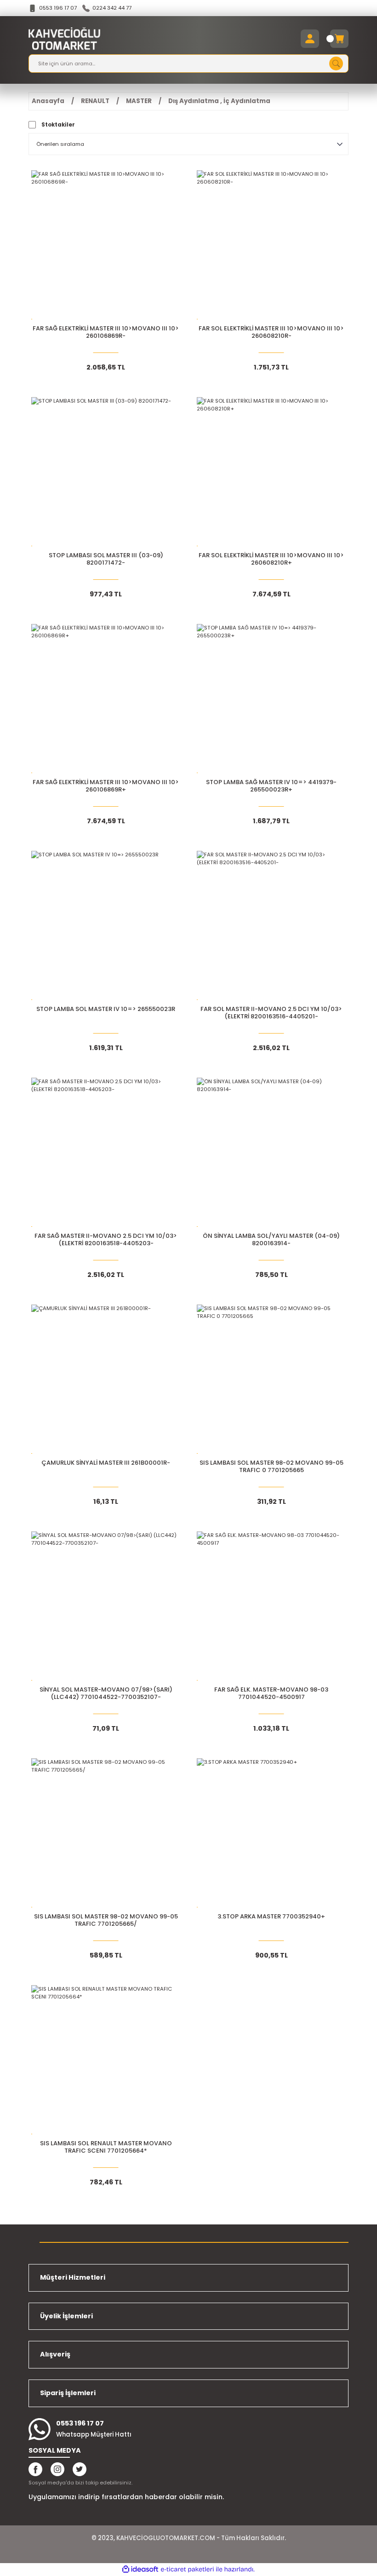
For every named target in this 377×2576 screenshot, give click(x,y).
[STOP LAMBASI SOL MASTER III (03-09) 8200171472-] (106, 472)
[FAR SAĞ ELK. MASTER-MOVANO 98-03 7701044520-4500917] (271, 1606)
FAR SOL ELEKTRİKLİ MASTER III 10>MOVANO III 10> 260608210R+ (271, 559)
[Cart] (339, 39)
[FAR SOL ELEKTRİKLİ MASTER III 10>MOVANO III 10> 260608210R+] (271, 472)
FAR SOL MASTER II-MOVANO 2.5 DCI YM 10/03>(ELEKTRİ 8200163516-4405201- (271, 1013)
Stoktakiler (58, 125)
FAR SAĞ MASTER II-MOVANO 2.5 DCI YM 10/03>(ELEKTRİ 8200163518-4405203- (106, 1240)
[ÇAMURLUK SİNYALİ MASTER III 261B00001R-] (106, 1379)
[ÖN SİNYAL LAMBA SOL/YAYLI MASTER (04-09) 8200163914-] (271, 1152)
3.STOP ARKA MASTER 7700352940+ (271, 1917)
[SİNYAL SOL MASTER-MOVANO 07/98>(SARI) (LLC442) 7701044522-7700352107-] (106, 1606)
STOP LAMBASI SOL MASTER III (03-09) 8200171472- (106, 559)
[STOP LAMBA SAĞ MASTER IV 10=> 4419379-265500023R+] (271, 699)
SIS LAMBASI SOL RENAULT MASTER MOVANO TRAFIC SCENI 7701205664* (106, 2147)
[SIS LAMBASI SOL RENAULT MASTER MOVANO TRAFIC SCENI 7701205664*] (106, 2060)
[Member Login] (310, 39)
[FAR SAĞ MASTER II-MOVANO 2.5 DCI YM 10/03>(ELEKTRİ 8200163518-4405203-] (106, 1152)
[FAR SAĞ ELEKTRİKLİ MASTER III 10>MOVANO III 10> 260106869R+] (106, 699)
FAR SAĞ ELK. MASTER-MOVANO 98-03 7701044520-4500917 (271, 1694)
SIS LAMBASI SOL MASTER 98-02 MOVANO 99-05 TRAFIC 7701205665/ (106, 1920)
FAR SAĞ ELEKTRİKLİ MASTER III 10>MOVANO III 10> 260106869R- (106, 332)
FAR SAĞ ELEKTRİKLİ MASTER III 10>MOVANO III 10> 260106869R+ (106, 786)
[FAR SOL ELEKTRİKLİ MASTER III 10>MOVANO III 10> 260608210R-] (271, 245)
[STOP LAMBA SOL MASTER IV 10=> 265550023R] (106, 925)
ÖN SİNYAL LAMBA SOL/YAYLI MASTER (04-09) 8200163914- (271, 1240)
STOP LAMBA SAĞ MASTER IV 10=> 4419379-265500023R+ (271, 786)
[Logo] (64, 39)
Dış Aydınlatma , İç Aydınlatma (219, 101)
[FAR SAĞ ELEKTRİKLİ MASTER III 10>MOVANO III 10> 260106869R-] (106, 245)
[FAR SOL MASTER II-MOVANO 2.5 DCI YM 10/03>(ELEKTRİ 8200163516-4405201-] (271, 925)
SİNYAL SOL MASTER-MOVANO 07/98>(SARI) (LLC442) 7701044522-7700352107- (106, 1694)
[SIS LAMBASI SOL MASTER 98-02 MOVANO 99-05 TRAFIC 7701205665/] (106, 1833)
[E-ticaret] (187, 2569)
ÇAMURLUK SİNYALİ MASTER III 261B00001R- (106, 1463)
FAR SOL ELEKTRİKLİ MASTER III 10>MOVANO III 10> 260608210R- (271, 332)
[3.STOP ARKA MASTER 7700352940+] (271, 1833)
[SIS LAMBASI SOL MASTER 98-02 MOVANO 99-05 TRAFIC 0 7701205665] (271, 1379)
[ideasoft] (140, 2570)
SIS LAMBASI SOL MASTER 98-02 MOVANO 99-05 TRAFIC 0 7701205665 (271, 1467)
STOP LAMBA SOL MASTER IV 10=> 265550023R (106, 1009)
